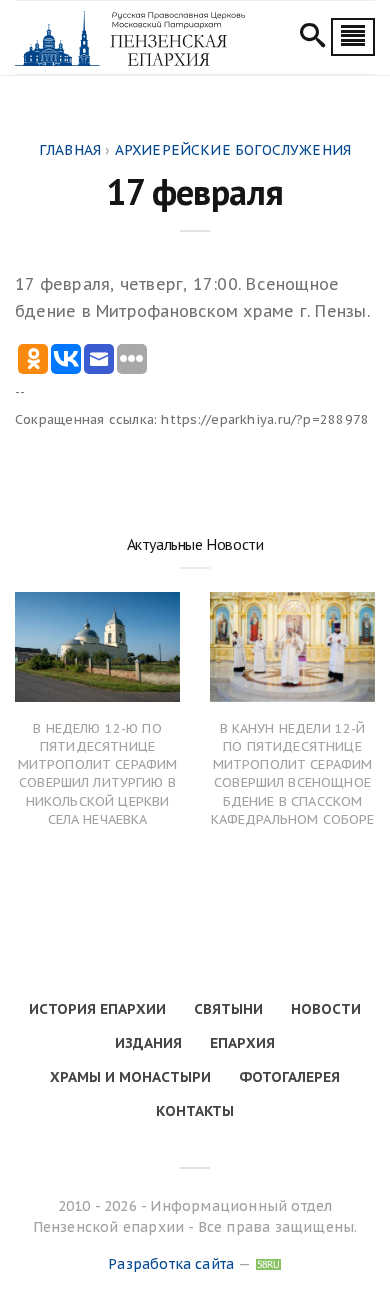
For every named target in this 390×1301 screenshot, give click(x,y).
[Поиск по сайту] (312, 38)
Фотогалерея (289, 1077)
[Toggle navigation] (353, 37)
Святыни (228, 1009)
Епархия (242, 1043)
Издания (148, 1043)
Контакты (195, 1111)
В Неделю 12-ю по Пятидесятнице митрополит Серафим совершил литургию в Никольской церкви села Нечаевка (98, 774)
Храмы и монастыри (130, 1077)
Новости (326, 1009)
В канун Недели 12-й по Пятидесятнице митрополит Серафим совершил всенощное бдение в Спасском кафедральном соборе (293, 774)
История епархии (97, 1009)
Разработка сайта (171, 1264)
